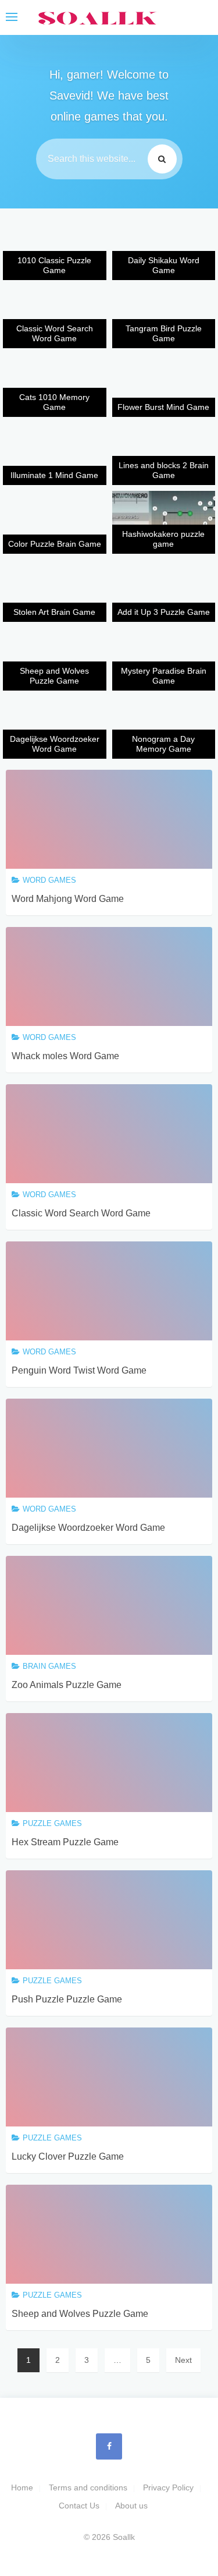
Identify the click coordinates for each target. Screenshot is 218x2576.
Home (22, 2487)
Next (183, 2360)
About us (131, 2506)
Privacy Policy (168, 2487)
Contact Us (79, 2506)
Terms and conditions (88, 2487)
